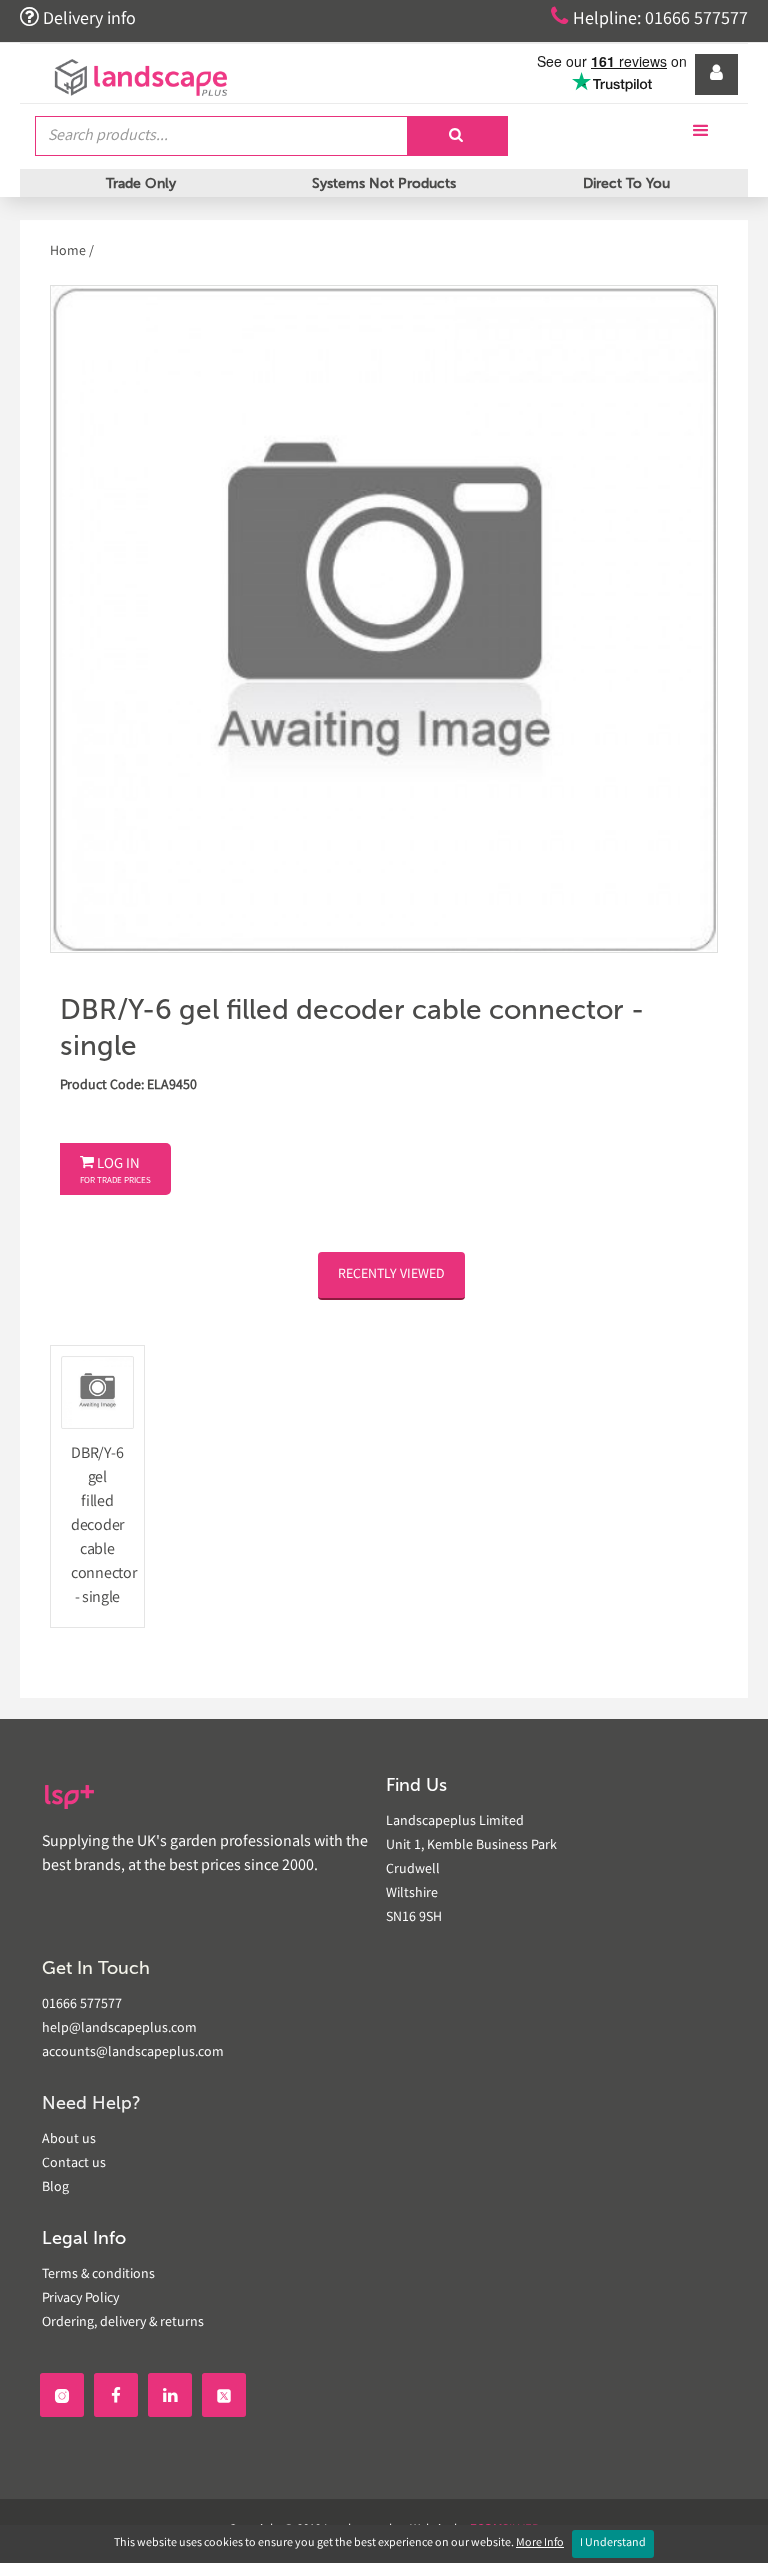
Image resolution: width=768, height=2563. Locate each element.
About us (69, 2140)
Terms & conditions (98, 2275)
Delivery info (78, 18)
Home (69, 252)
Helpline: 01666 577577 (649, 18)
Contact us (74, 2164)
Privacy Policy (80, 2299)
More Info (540, 2543)
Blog (55, 2188)
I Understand (613, 2543)
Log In (115, 1171)
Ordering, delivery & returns (123, 2323)
